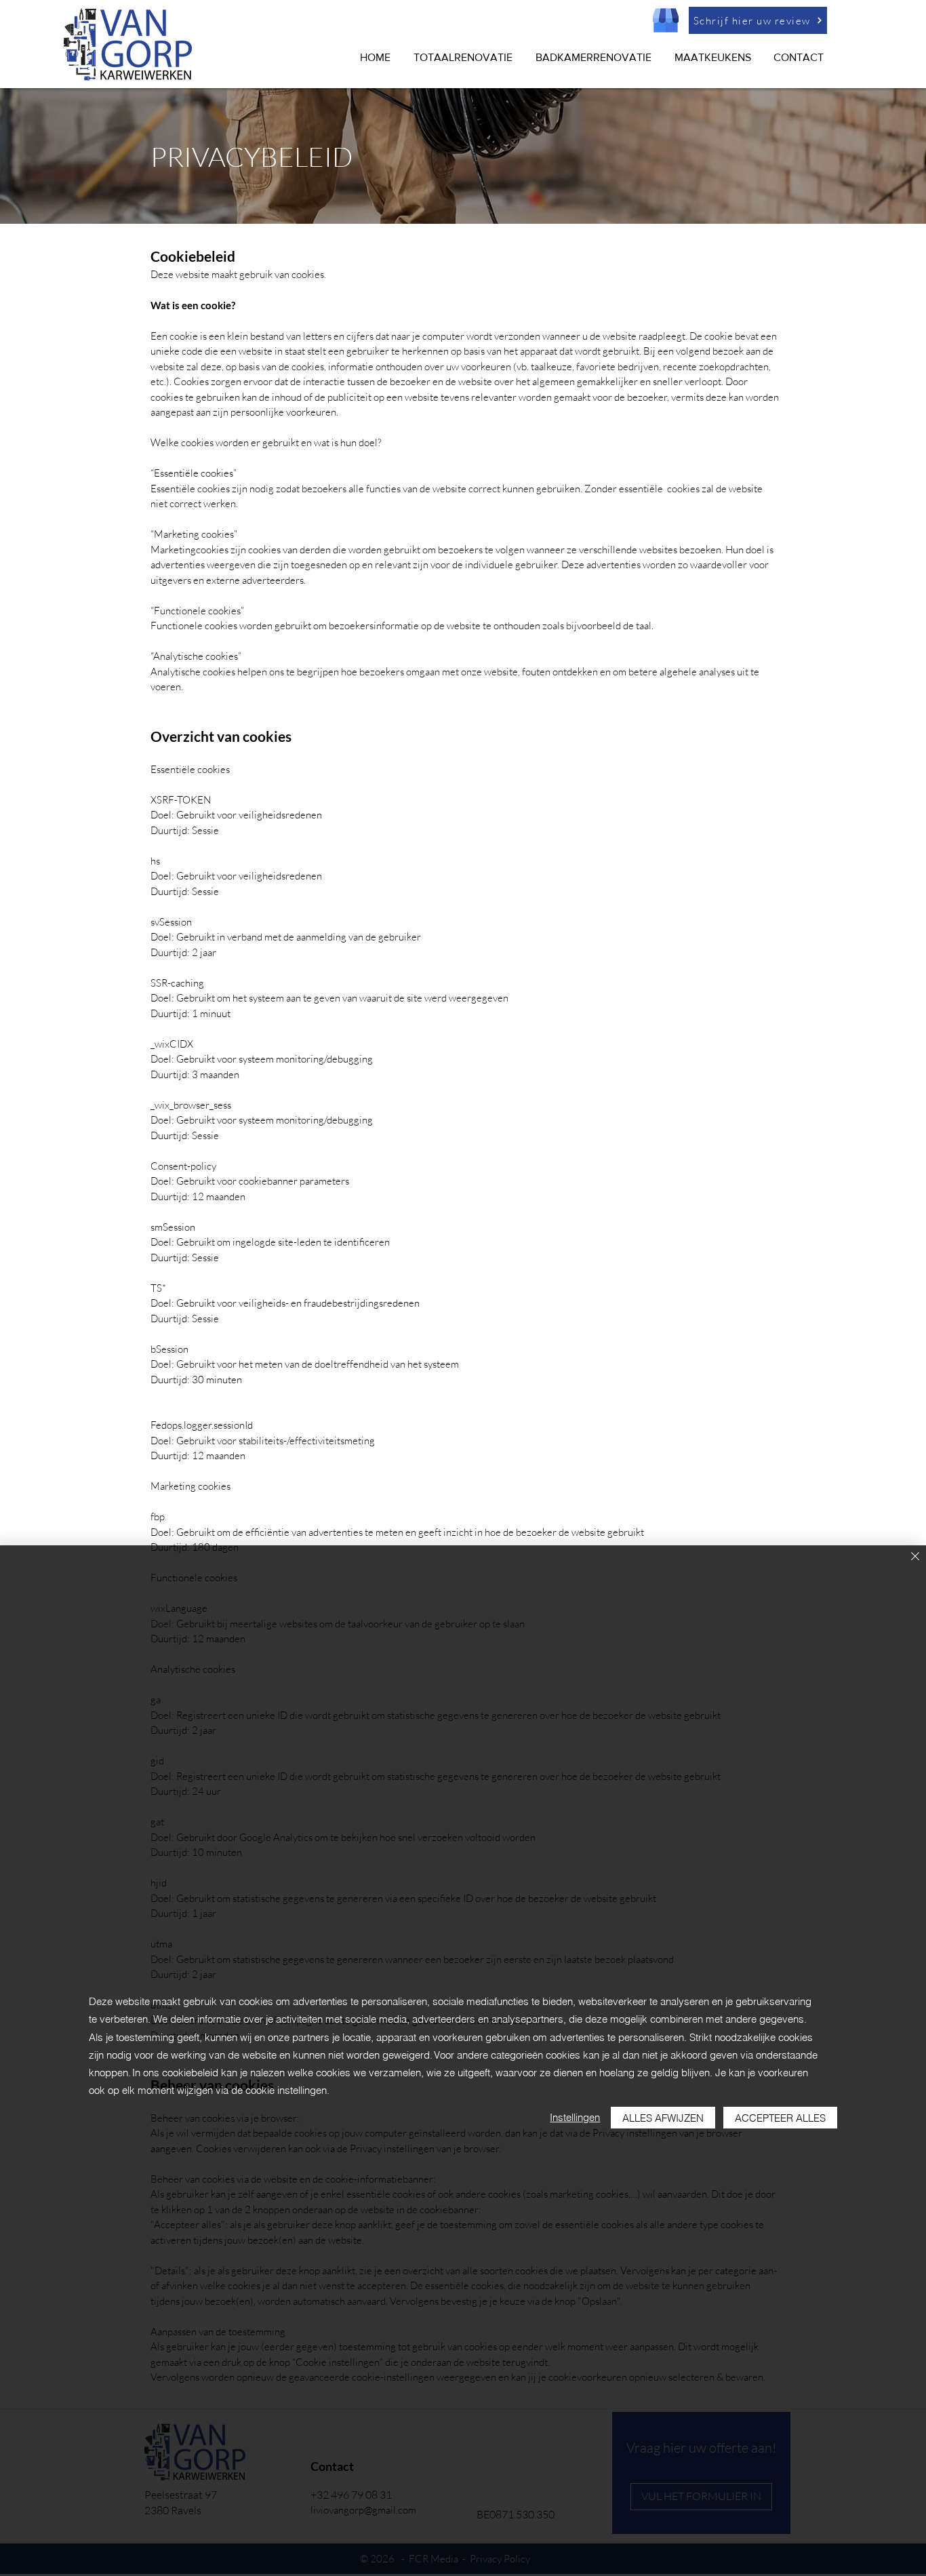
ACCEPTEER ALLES (780, 2118)
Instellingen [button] (575, 2117)
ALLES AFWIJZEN (663, 2118)
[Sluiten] (915, 1557)
